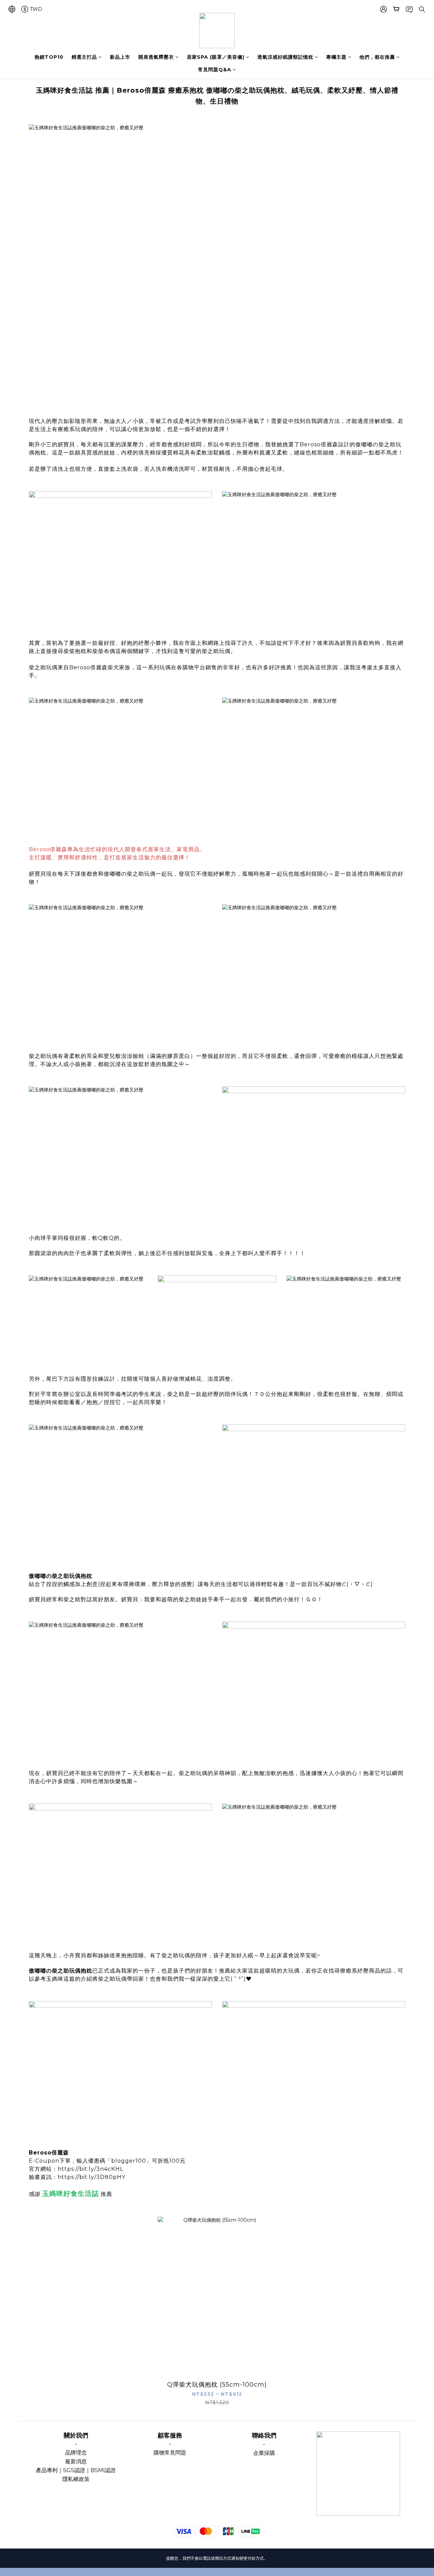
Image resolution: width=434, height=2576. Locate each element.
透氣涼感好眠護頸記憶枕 (285, 57)
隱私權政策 (76, 2479)
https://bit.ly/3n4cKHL (91, 2169)
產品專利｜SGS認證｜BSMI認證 (76, 2470)
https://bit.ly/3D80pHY (92, 2177)
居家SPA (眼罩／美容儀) (216, 57)
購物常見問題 (170, 2453)
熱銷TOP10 (49, 57)
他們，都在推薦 (377, 57)
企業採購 (264, 2453)
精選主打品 (84, 57)
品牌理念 (76, 2453)
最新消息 (76, 2461)
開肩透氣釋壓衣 (156, 57)
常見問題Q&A (215, 70)
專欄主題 (336, 57)
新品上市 (120, 57)
